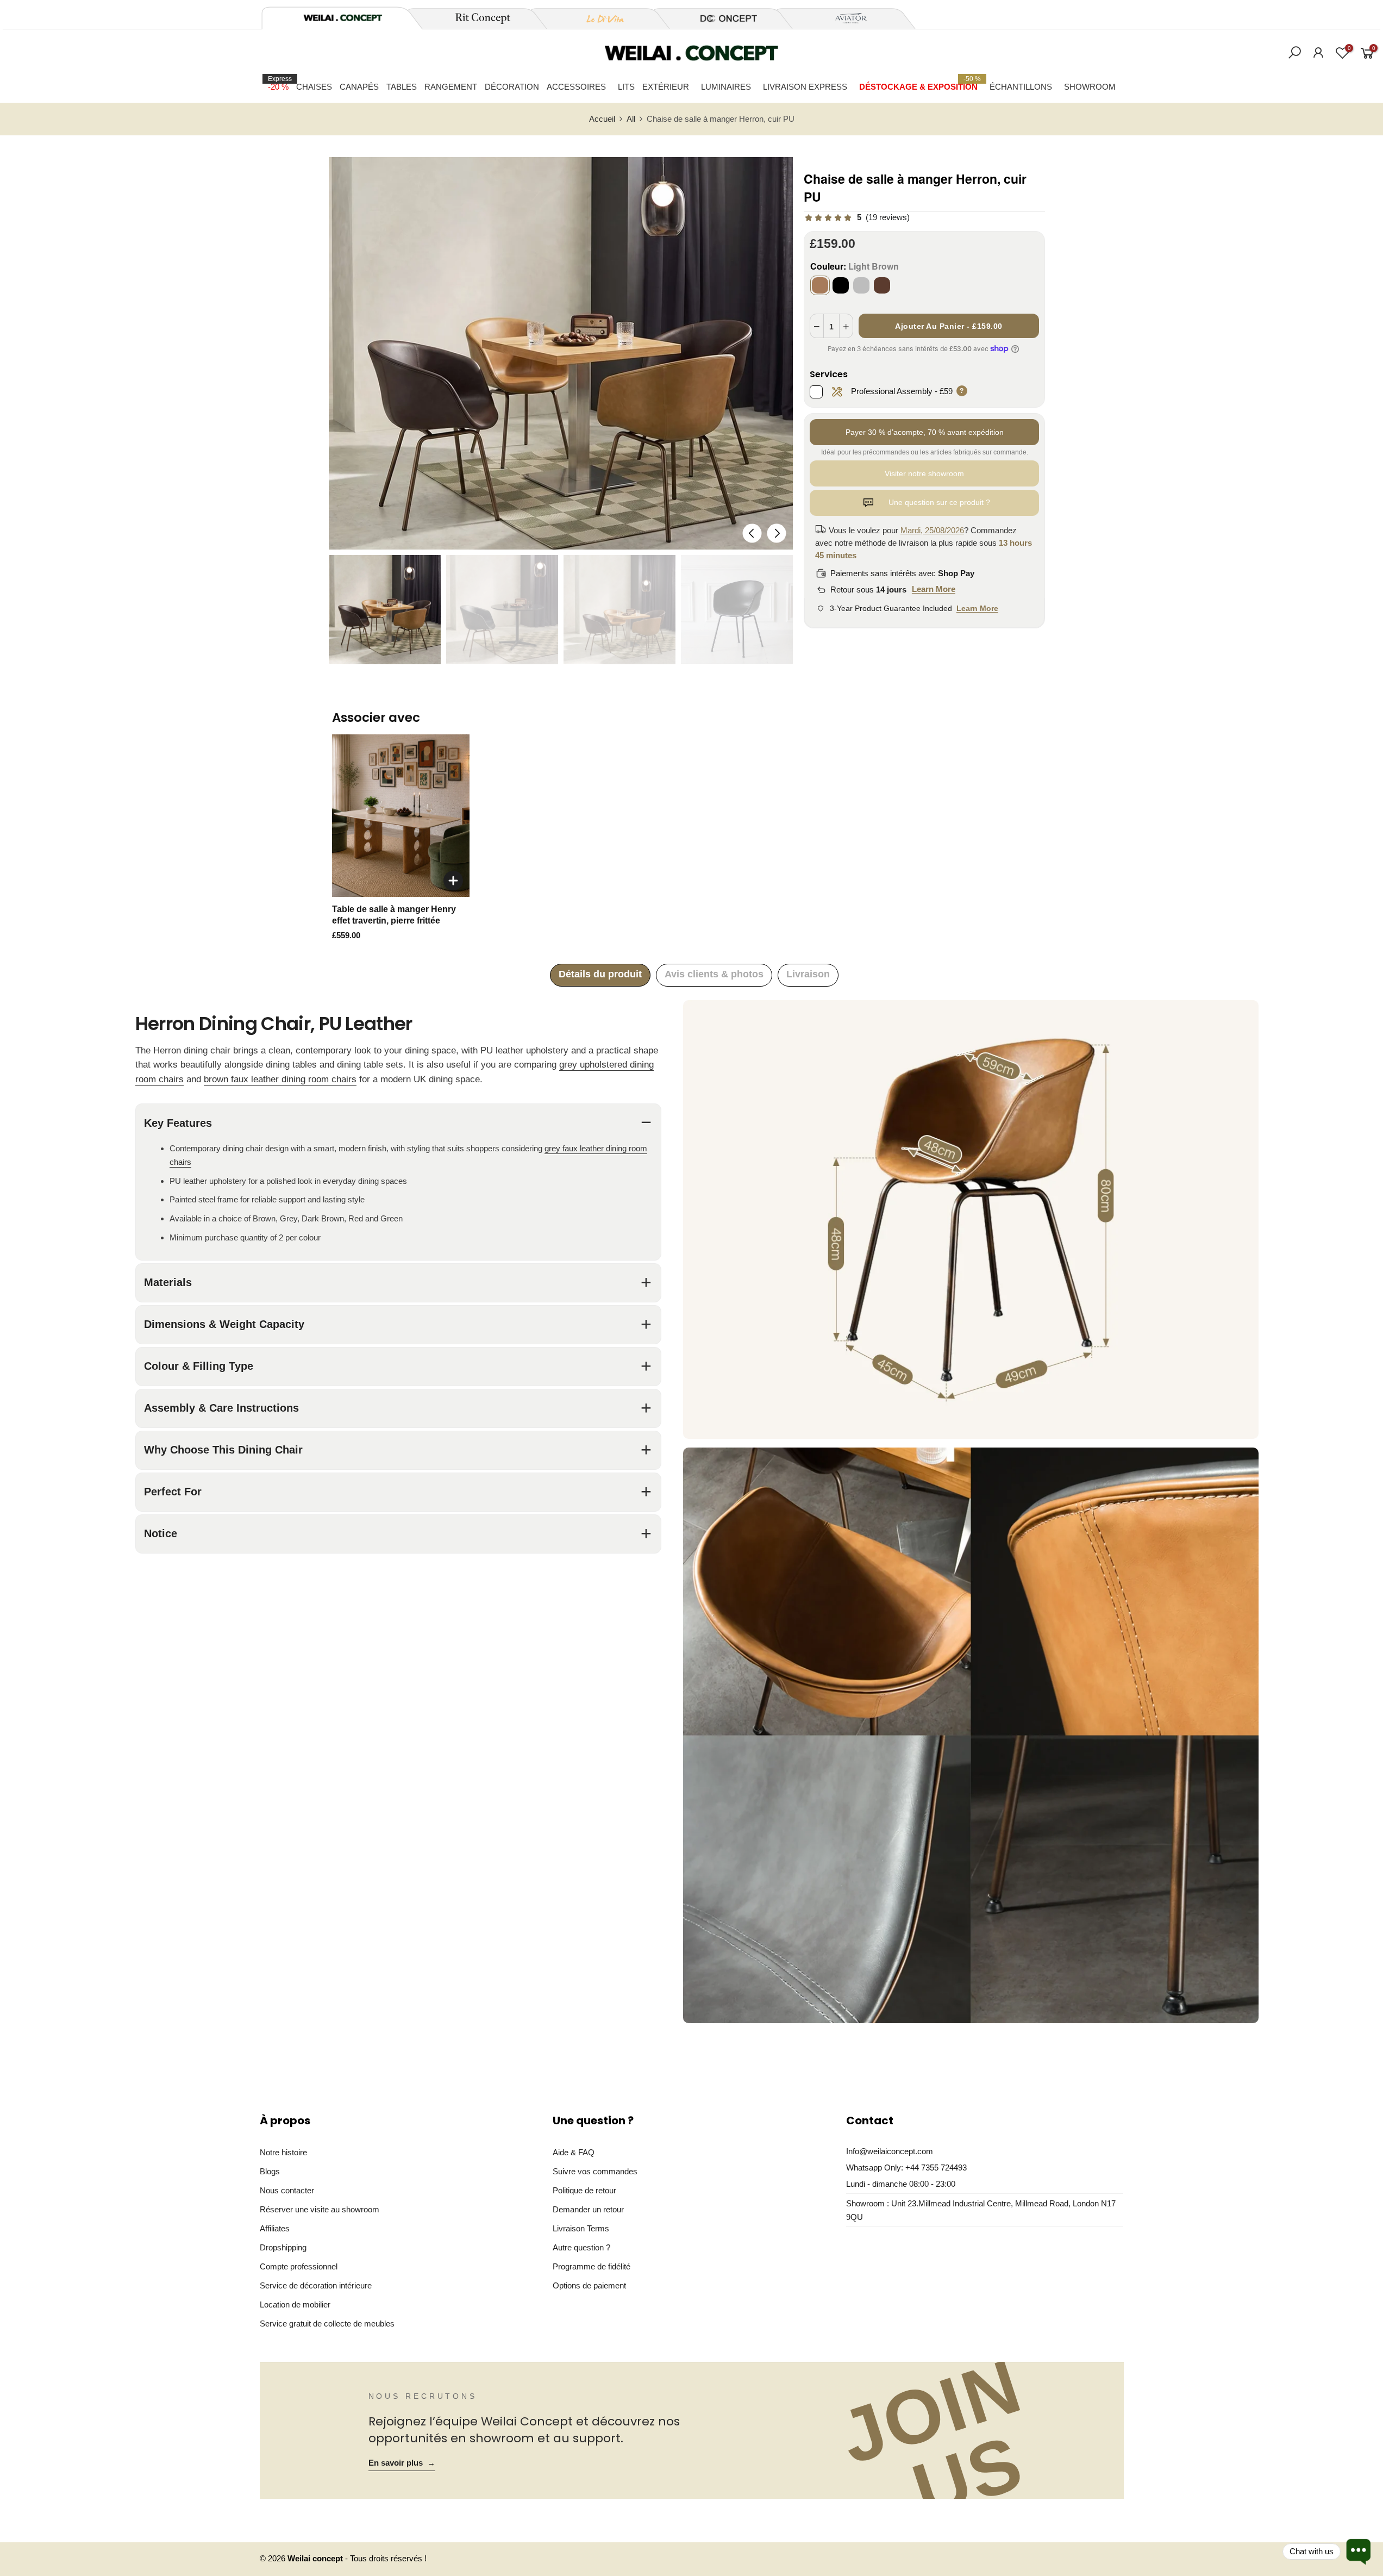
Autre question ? (581, 2247)
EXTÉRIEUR (666, 87)
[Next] (776, 533)
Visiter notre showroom (924, 473)
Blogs (270, 2171)
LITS (626, 87)
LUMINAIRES (726, 87)
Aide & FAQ (574, 2152)
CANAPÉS (359, 87)
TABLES (402, 87)
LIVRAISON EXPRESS (805, 87)
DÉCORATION (512, 87)
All (631, 119)
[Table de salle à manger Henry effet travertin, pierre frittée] (401, 816)
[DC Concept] (722, 18)
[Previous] (752, 533)
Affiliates (275, 2228)
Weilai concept (316, 2559)
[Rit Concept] (477, 18)
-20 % (280, 83)
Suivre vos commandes (595, 2171)
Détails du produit (600, 974)
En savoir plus (402, 2463)
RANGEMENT (451, 87)
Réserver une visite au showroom (320, 2209)
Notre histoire (283, 2152)
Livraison (808, 974)
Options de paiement (589, 2285)
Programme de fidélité (592, 2266)
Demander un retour (588, 2209)
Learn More (934, 589)
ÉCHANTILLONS (1021, 87)
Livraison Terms (581, 2228)
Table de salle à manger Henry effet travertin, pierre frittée (394, 915)
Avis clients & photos (714, 974)
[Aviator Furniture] (845, 18)
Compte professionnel (299, 2266)
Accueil (602, 119)
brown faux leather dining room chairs (280, 1079)
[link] (857, 218)
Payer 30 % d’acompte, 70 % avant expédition (925, 432)
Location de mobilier (295, 2304)
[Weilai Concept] (343, 18)
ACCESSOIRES (576, 87)
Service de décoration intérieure (316, 2285)
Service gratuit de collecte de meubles (327, 2324)
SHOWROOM (1090, 87)
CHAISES (314, 87)
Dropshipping (283, 2247)
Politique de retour (584, 2190)
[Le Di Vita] (599, 18)
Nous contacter (287, 2190)
